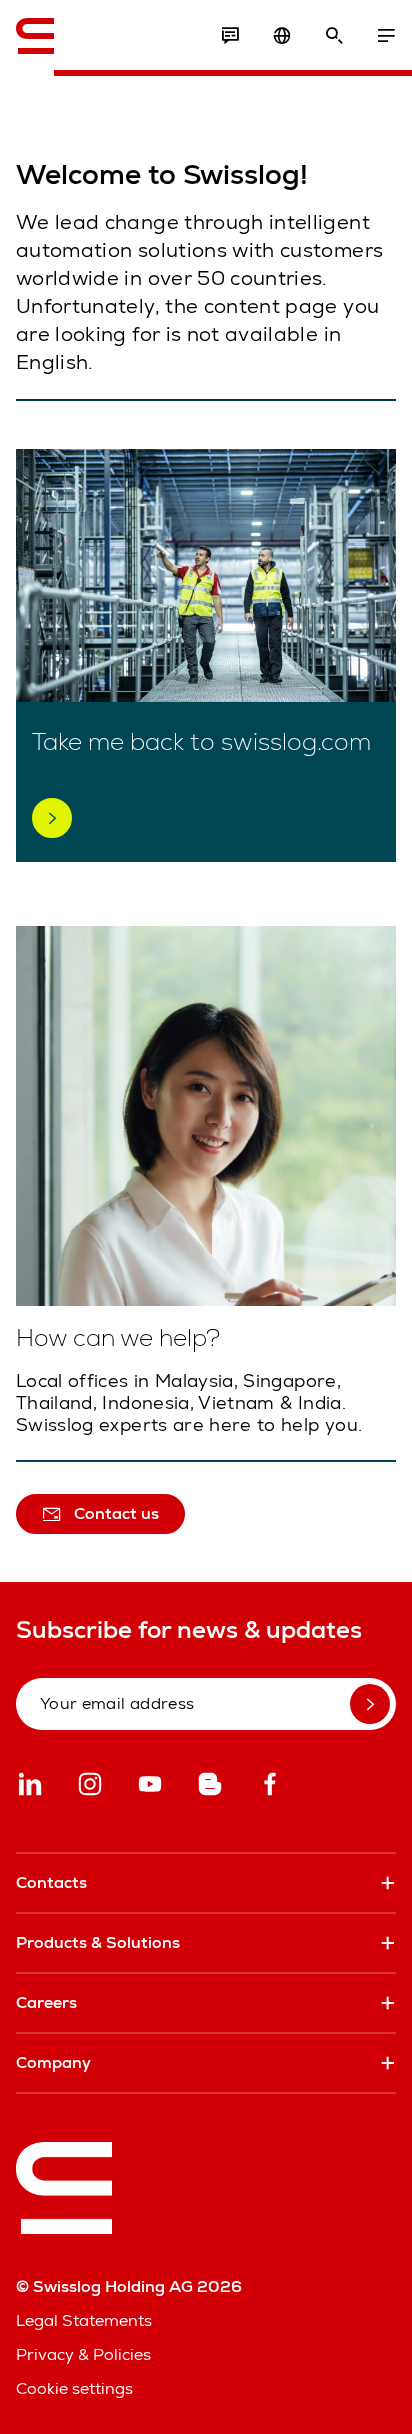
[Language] (282, 36)
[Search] (334, 36)
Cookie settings (74, 2388)
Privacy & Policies (83, 2354)
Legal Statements (84, 2320)
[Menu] (386, 36)
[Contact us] (230, 36)
